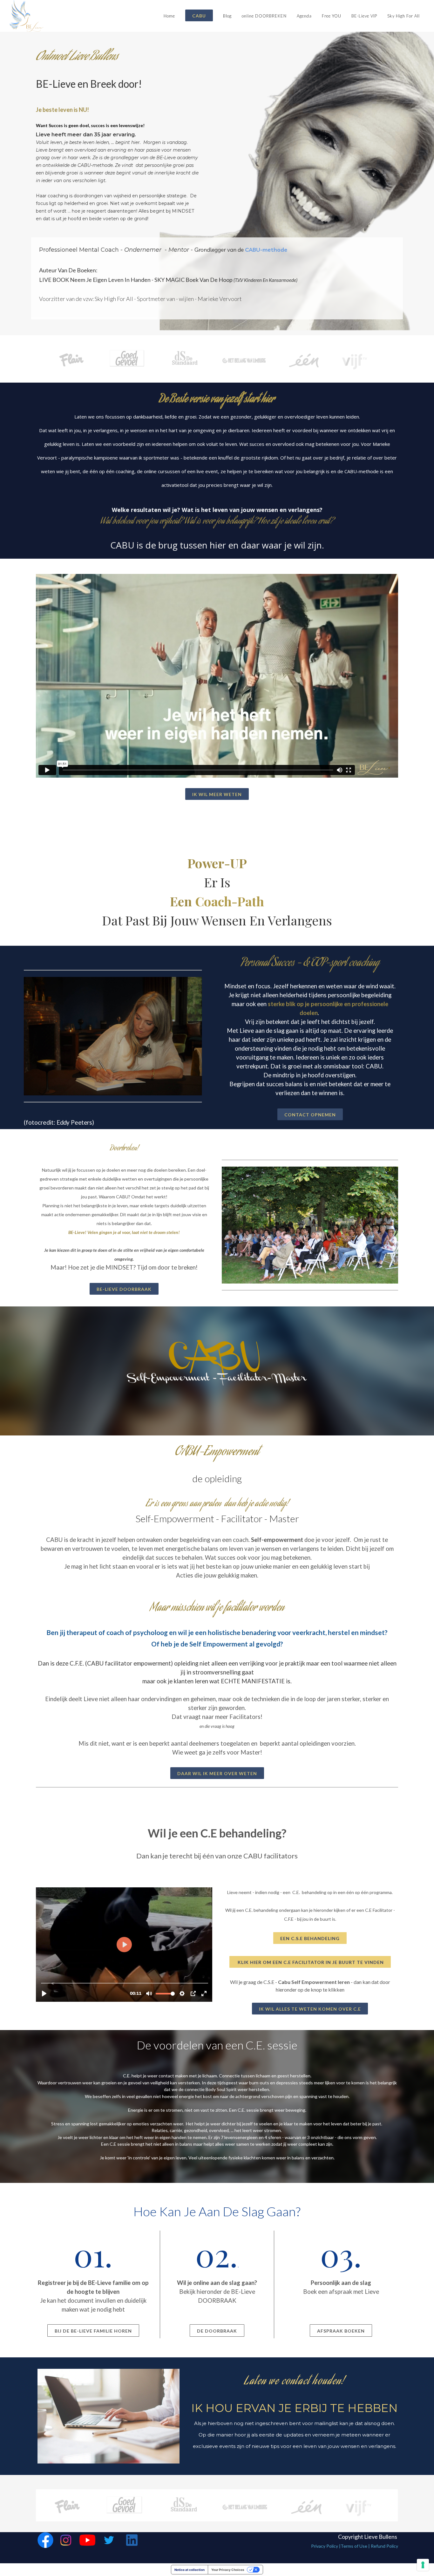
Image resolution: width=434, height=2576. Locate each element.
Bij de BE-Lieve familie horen (93, 2331)
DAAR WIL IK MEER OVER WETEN (217, 1773)
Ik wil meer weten (217, 794)
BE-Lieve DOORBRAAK (124, 1289)
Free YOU (332, 16)
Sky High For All (403, 16)
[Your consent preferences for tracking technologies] (423, 2565)
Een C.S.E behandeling (310, 1938)
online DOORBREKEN (264, 16)
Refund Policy (384, 2546)
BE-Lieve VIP (364, 16)
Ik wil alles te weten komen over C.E (310, 2009)
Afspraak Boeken (341, 2331)
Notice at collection (190, 2570)
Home (169, 16)
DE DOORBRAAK (217, 2331)
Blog (227, 16)
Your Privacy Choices (228, 2570)
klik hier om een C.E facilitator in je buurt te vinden (310, 1962)
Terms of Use (354, 2546)
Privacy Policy (325, 2546)
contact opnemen (310, 1115)
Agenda (304, 16)
